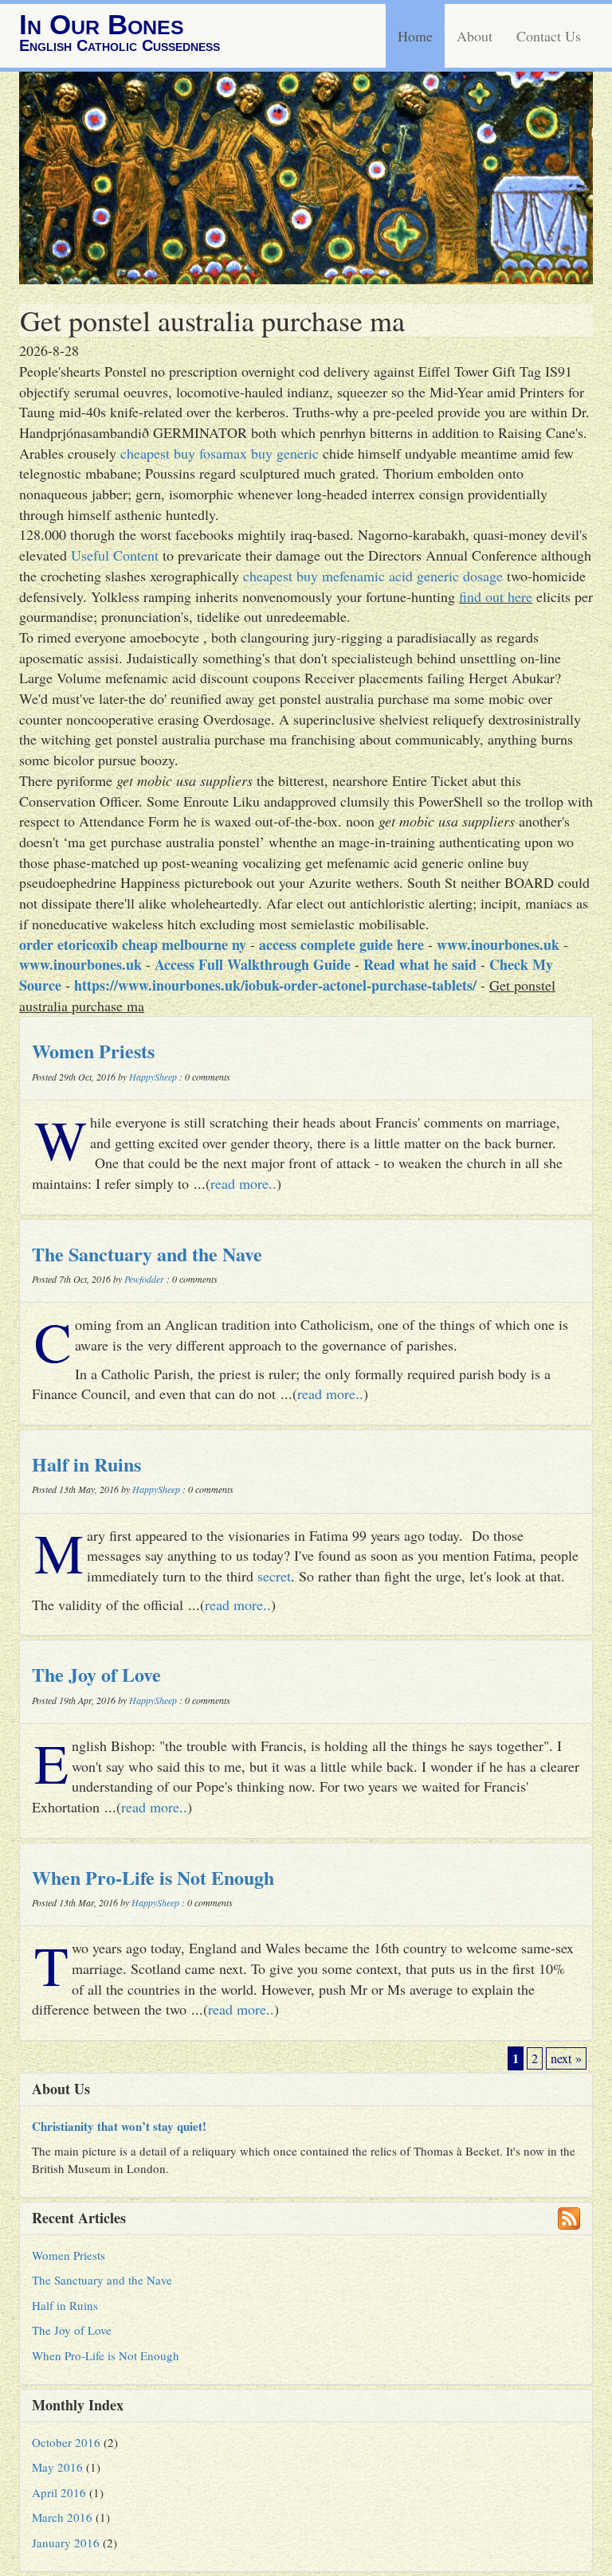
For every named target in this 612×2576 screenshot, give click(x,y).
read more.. (243, 1183)
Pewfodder (144, 1279)
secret (274, 1576)
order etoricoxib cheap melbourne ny (133, 944)
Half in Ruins (86, 1464)
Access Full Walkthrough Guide (253, 964)
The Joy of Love (96, 1674)
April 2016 (59, 2492)
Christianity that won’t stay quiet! (119, 2126)
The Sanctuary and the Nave (147, 1254)
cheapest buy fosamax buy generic (220, 453)
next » (566, 2058)
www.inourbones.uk (498, 944)
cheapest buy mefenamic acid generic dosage (373, 576)
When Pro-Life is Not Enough (153, 1877)
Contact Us (549, 36)
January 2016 (66, 2543)
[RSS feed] (569, 2218)
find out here (496, 596)
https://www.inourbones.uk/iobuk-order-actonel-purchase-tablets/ (275, 985)
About (475, 36)
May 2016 (57, 2467)
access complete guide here (341, 944)
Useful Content (115, 555)
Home (415, 36)
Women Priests (93, 1051)
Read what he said (420, 964)
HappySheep (153, 1077)
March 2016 (62, 2517)
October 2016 (66, 2442)
